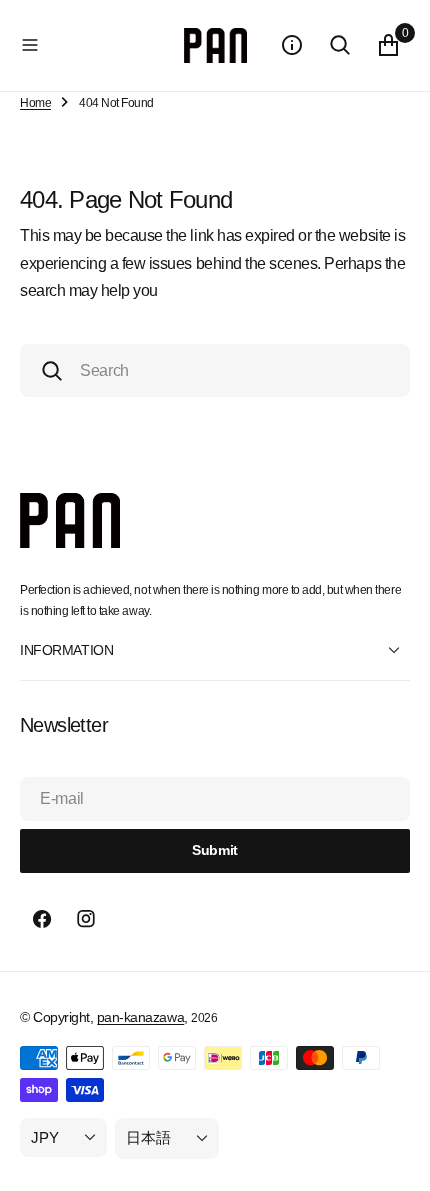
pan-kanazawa (140, 1017)
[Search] (340, 45)
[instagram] (86, 919)
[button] (98, 45)
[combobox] (215, 370)
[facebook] (42, 919)
